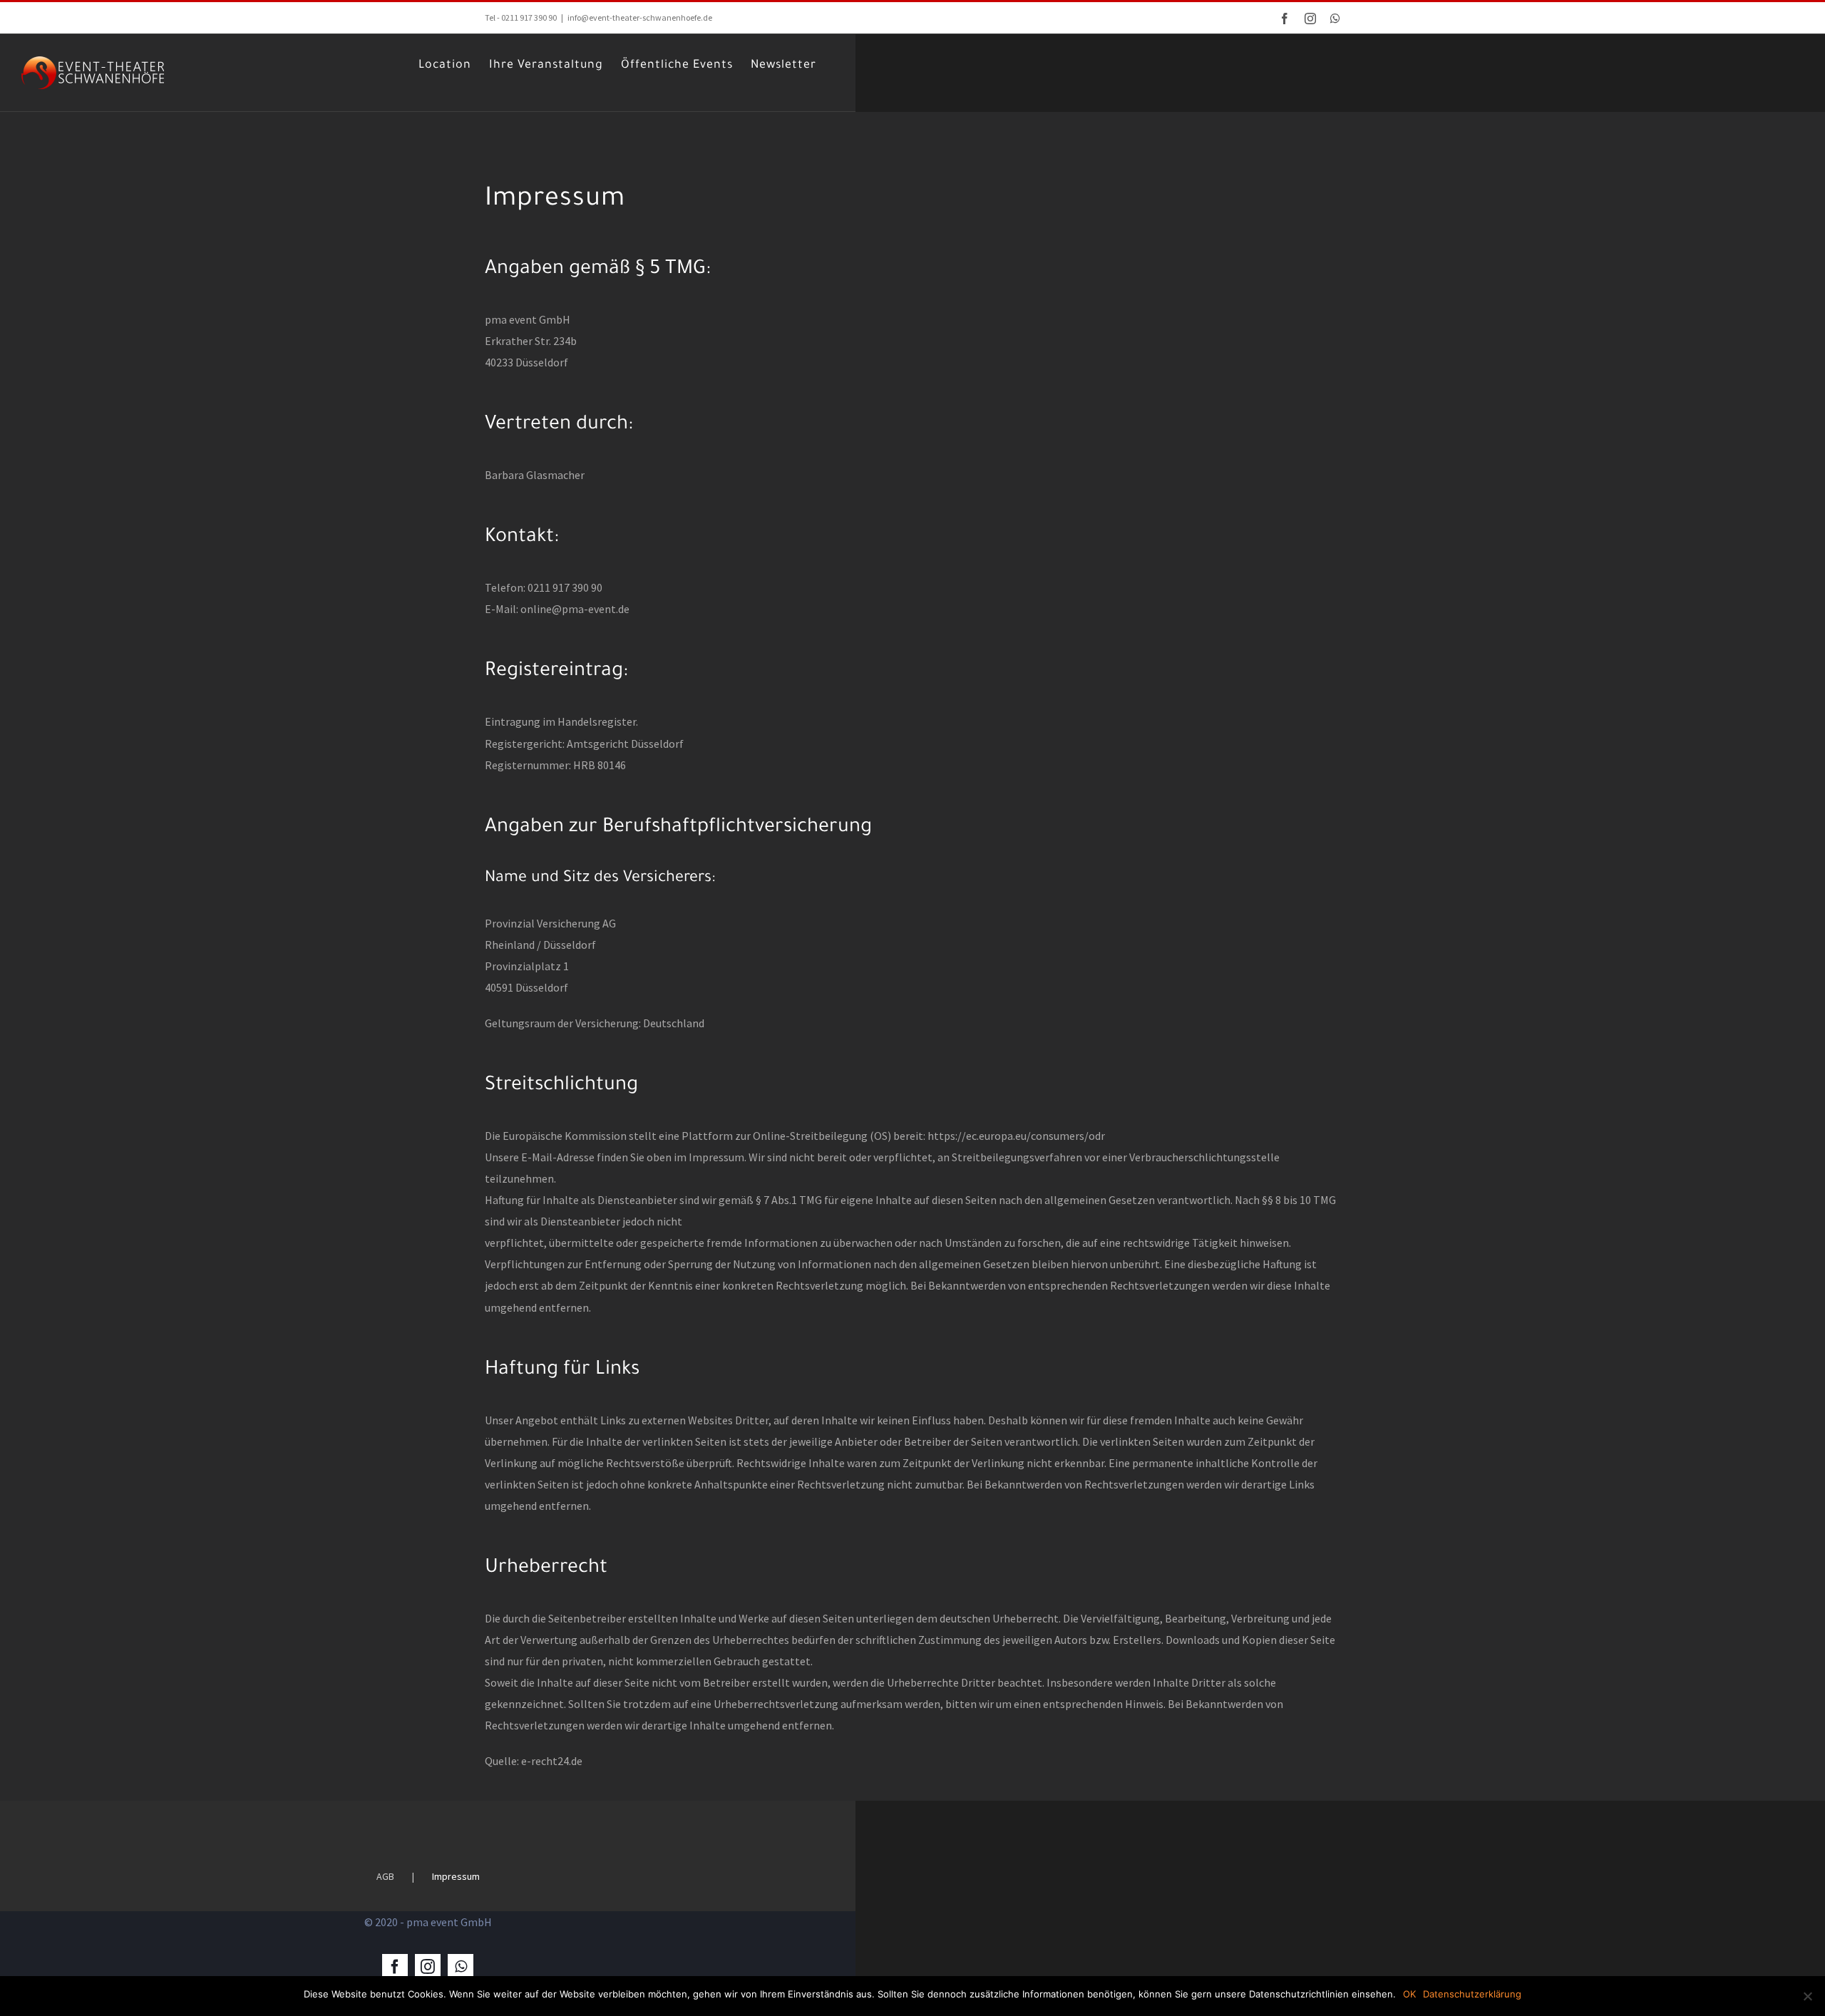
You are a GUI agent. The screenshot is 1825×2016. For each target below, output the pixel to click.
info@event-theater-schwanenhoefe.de (640, 17)
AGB (385, 1876)
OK (1409, 1994)
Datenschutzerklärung (1472, 1994)
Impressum (456, 1876)
